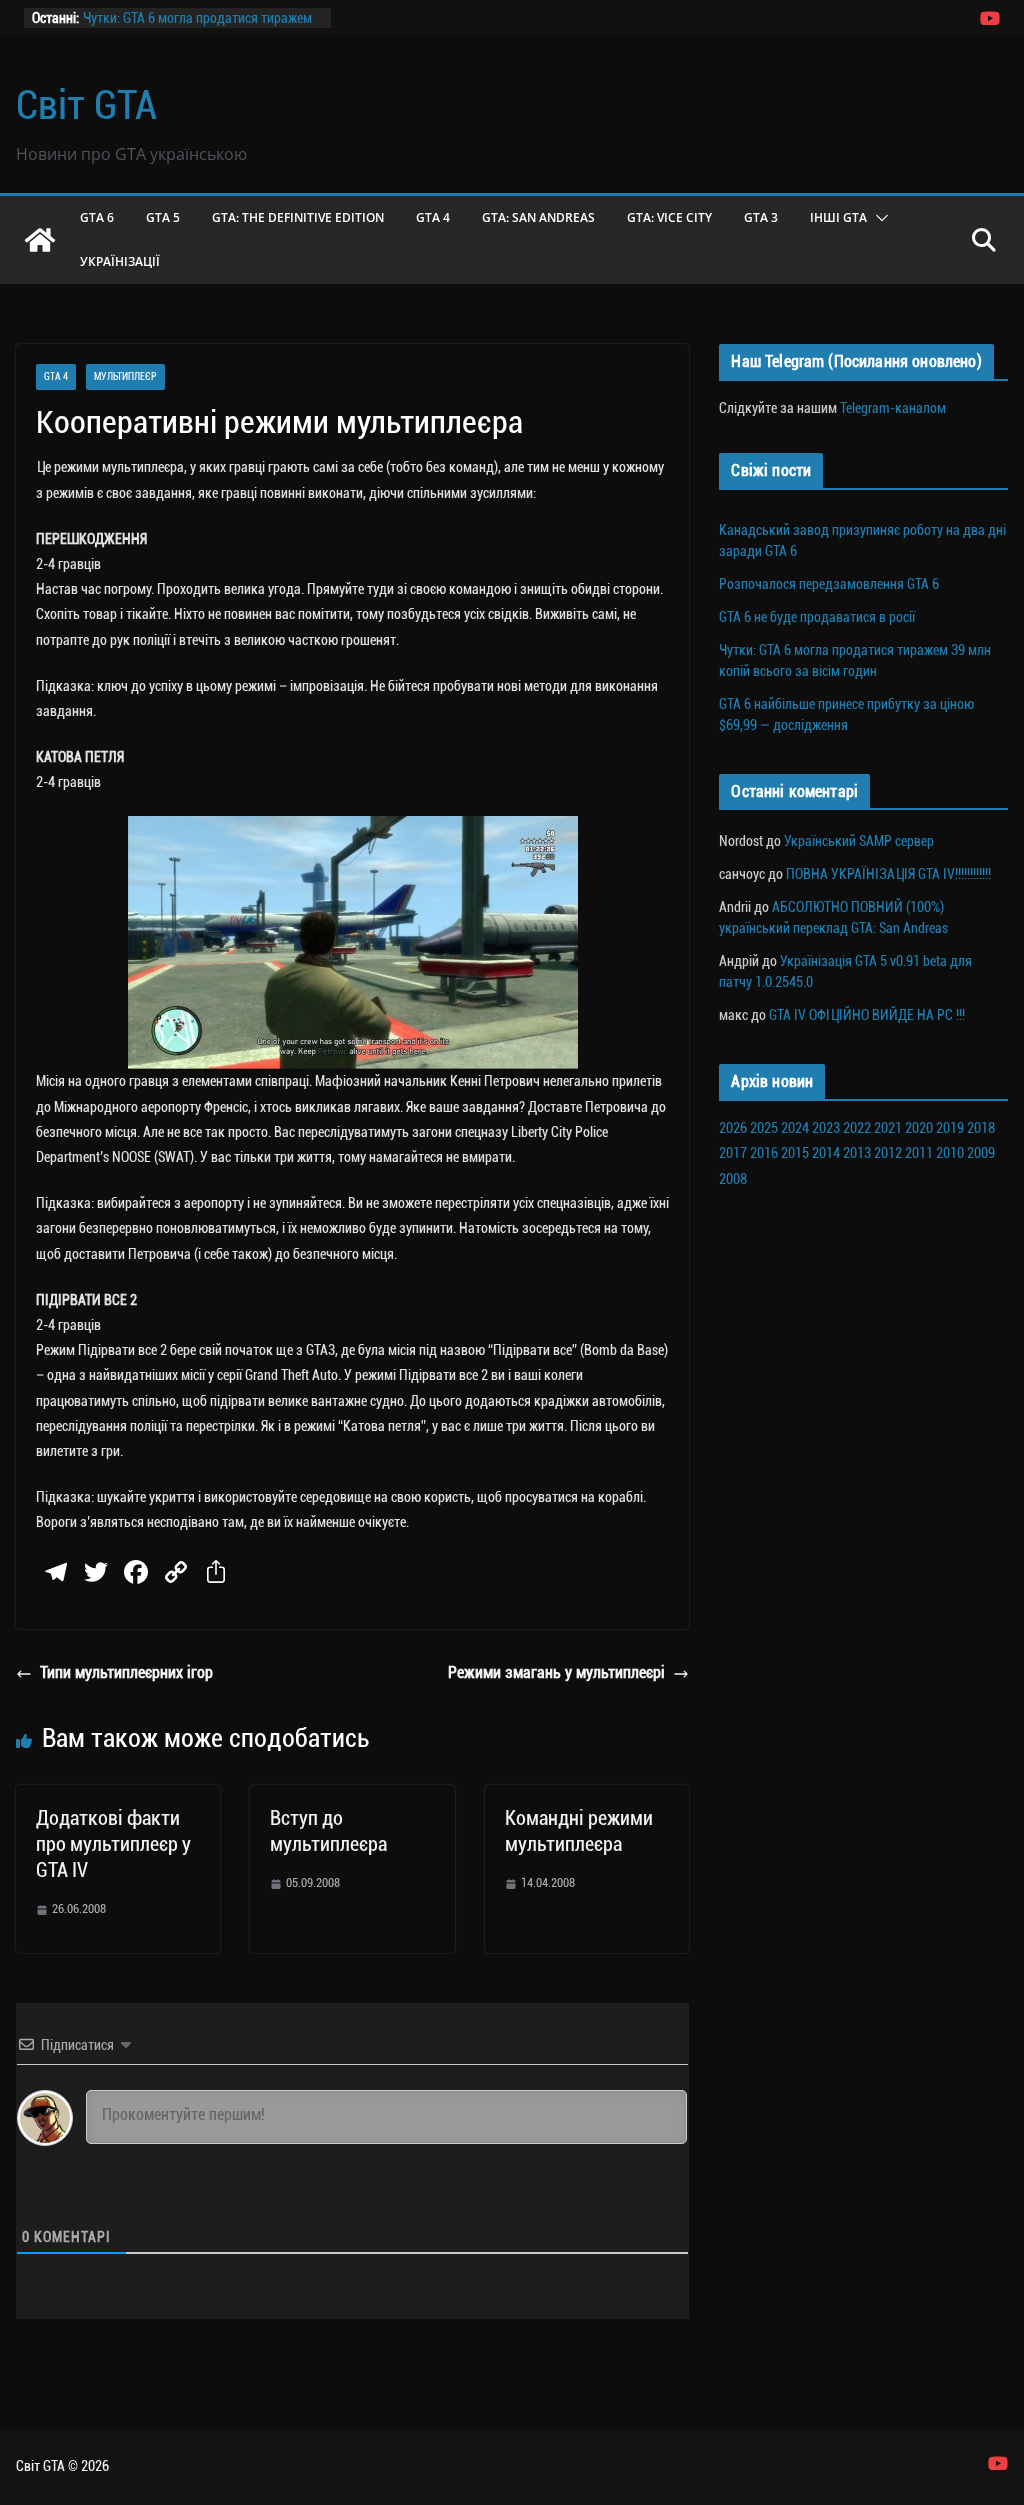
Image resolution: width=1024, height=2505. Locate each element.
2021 (888, 1128)
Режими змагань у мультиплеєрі (556, 1672)
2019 (950, 1128)
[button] (878, 218)
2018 (981, 1128)
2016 (764, 1153)
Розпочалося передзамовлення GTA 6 (829, 584)
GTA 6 (97, 217)
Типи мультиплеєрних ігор (126, 1672)
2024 (795, 1128)
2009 (981, 1153)
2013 (857, 1153)
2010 (950, 1153)
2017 (733, 1153)
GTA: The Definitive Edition (298, 217)
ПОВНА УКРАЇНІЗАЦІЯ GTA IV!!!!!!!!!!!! (888, 874)
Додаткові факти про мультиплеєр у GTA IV (113, 1844)
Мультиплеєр (125, 376)
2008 (733, 1179)
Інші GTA (838, 217)
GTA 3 (761, 217)
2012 (888, 1153)
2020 (919, 1128)
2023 (826, 1128)
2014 (826, 1153)
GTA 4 (433, 217)
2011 (919, 1153)
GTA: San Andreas (538, 217)
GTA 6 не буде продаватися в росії (817, 617)
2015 (795, 1153)
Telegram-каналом (893, 408)
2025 (764, 1128)
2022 (857, 1128)
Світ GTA (86, 105)
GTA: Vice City (669, 217)
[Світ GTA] (40, 240)
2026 (733, 1128)
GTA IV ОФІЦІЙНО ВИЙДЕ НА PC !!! (867, 1015)
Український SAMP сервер (859, 841)
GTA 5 (163, 217)
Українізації (120, 261)
